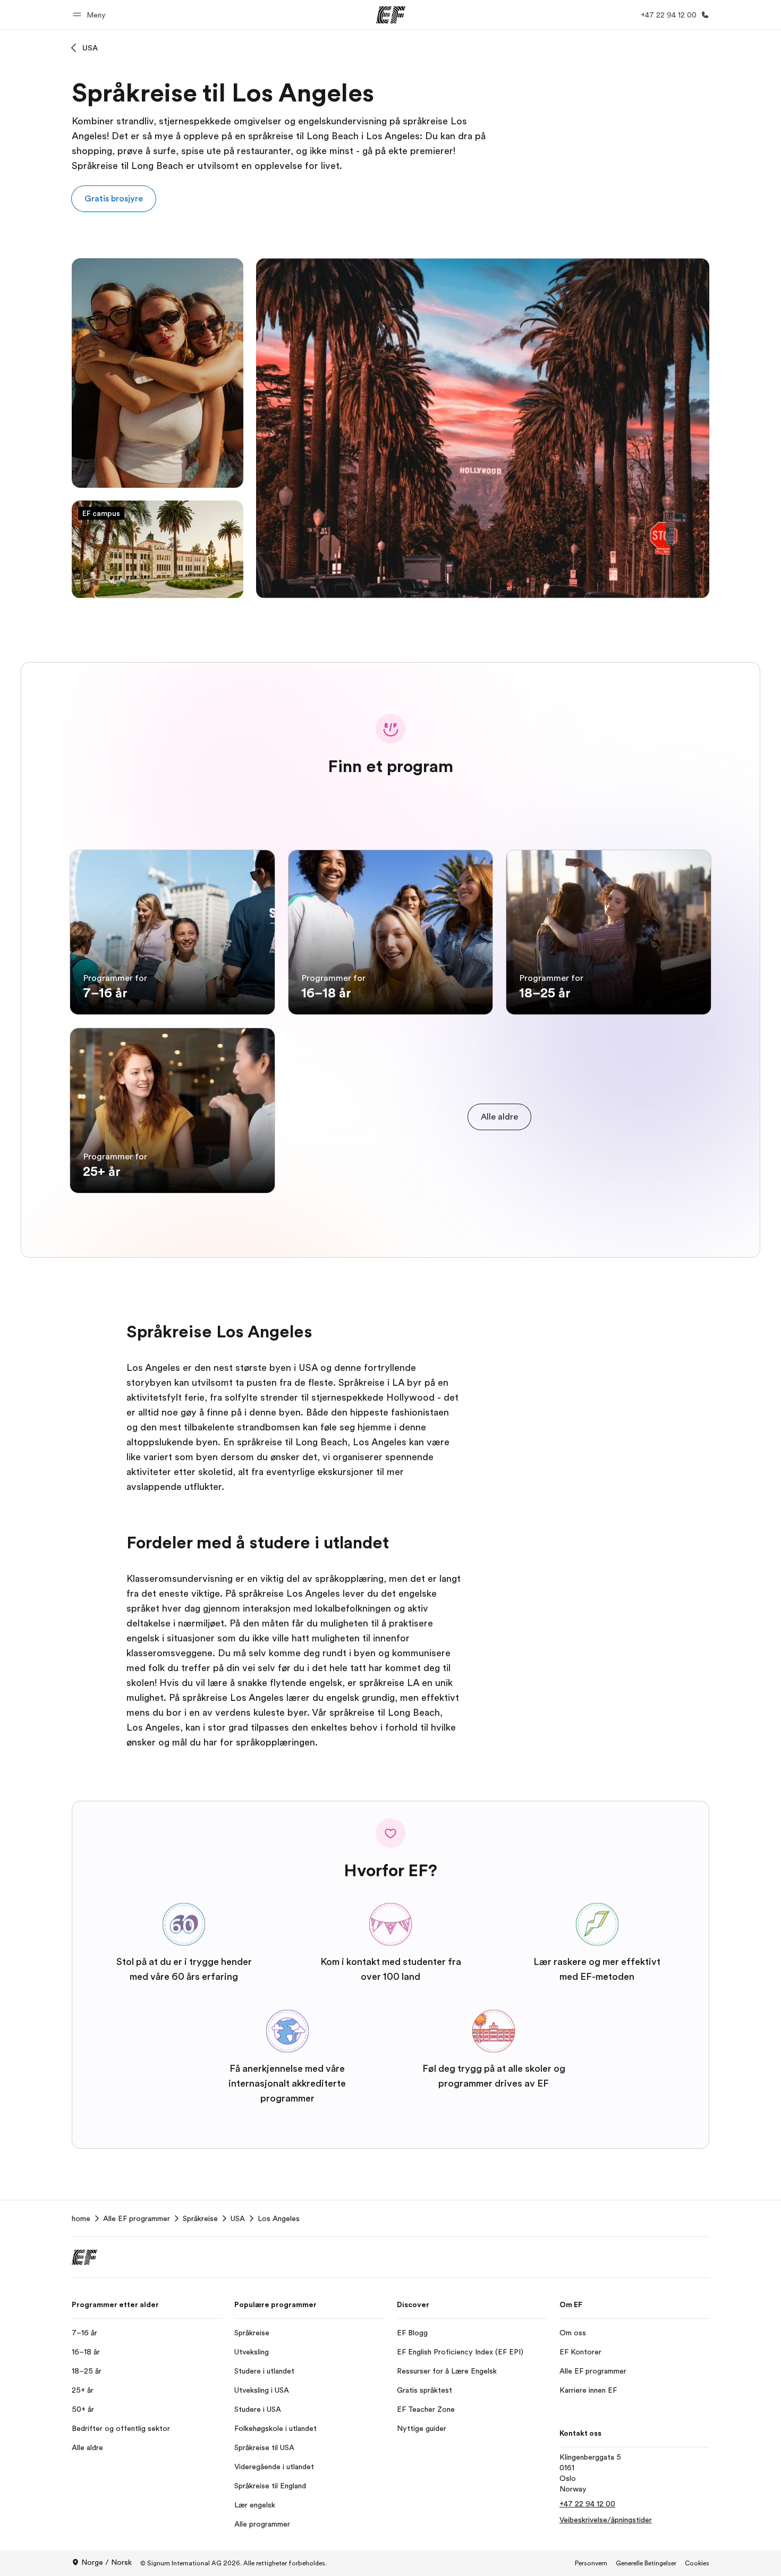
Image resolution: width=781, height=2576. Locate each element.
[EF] (391, 15)
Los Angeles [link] (279, 2218)
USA (90, 48)
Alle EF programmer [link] (137, 2218)
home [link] (81, 2218)
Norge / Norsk (107, 2562)
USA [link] (238, 2218)
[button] (91, 15)
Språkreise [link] (200, 2218)
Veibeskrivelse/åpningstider (606, 2520)
